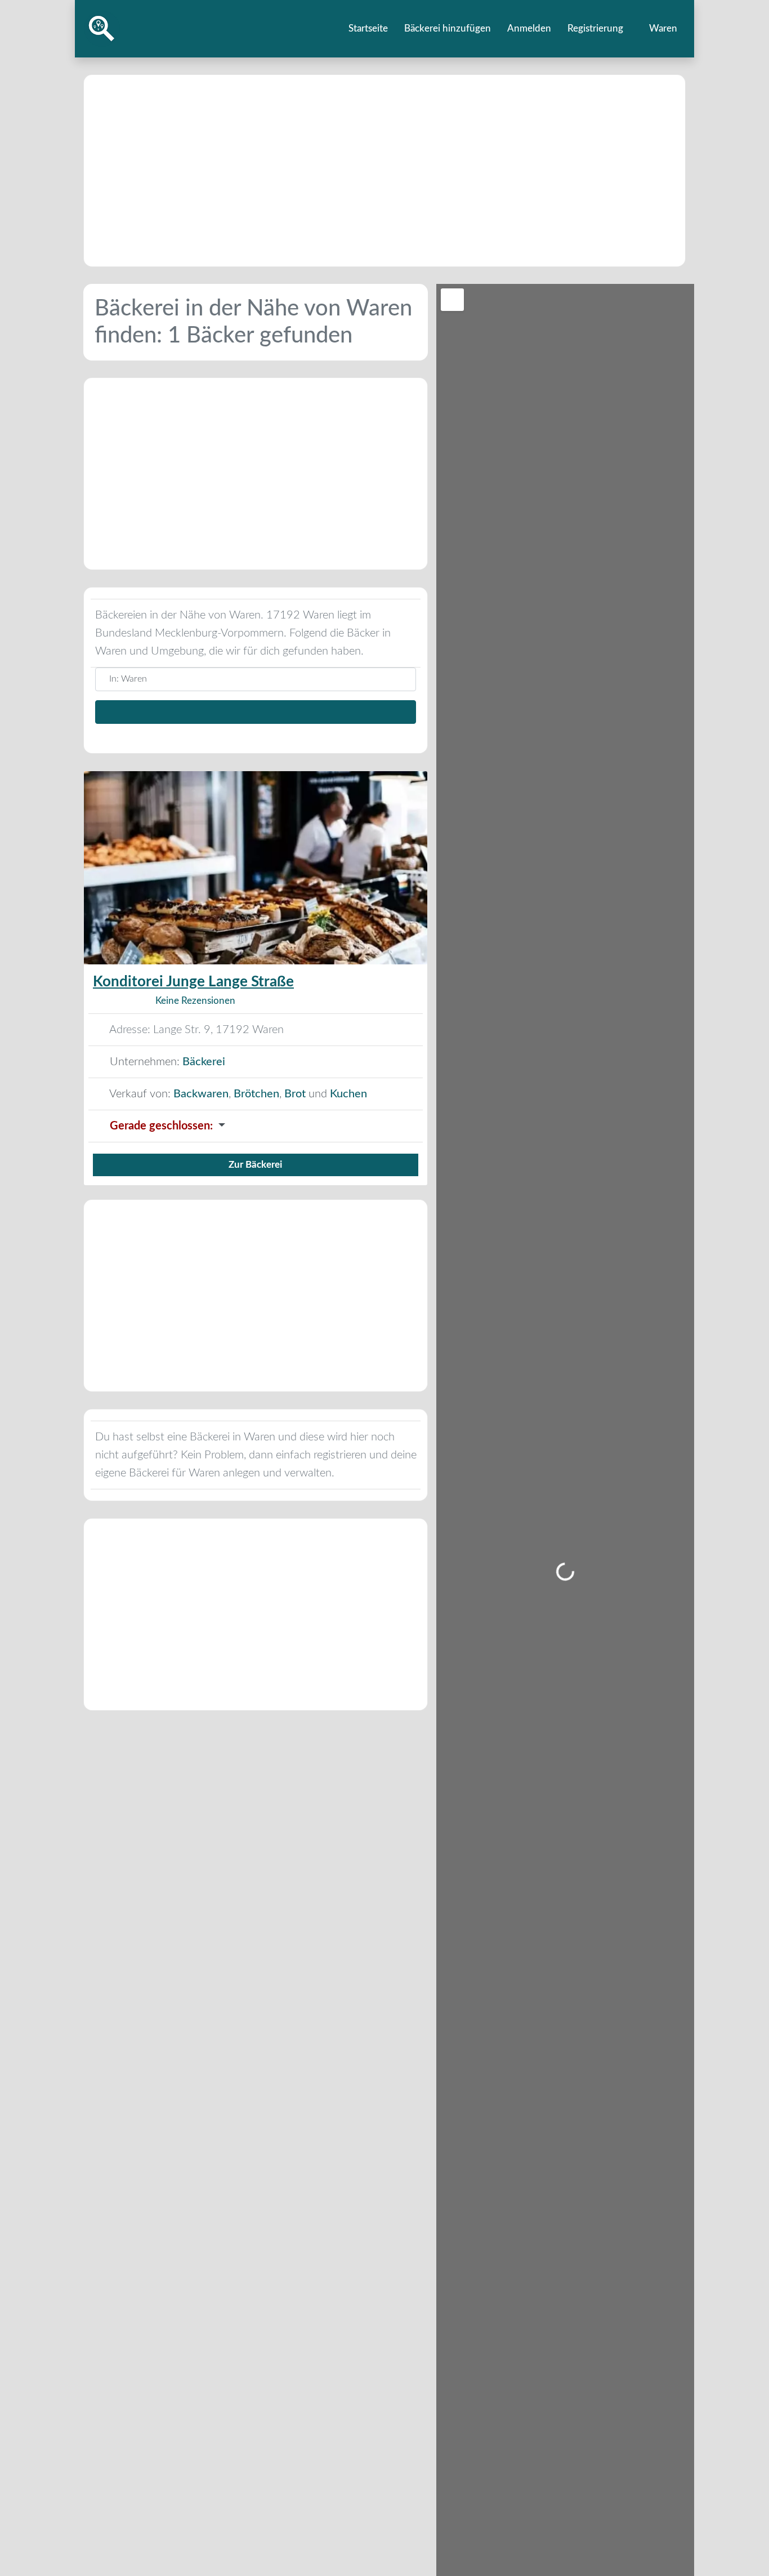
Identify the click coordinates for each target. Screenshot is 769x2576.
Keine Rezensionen (195, 1001)
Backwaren (201, 1094)
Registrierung (595, 28)
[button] (256, 1126)
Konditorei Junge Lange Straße (193, 982)
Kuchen (348, 1094)
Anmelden (529, 28)
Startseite (368, 28)
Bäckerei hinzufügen (448, 28)
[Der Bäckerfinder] (102, 28)
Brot (295, 1094)
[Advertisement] (384, 171)
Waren (662, 28)
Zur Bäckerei (255, 1165)
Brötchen (256, 1094)
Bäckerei (204, 1062)
